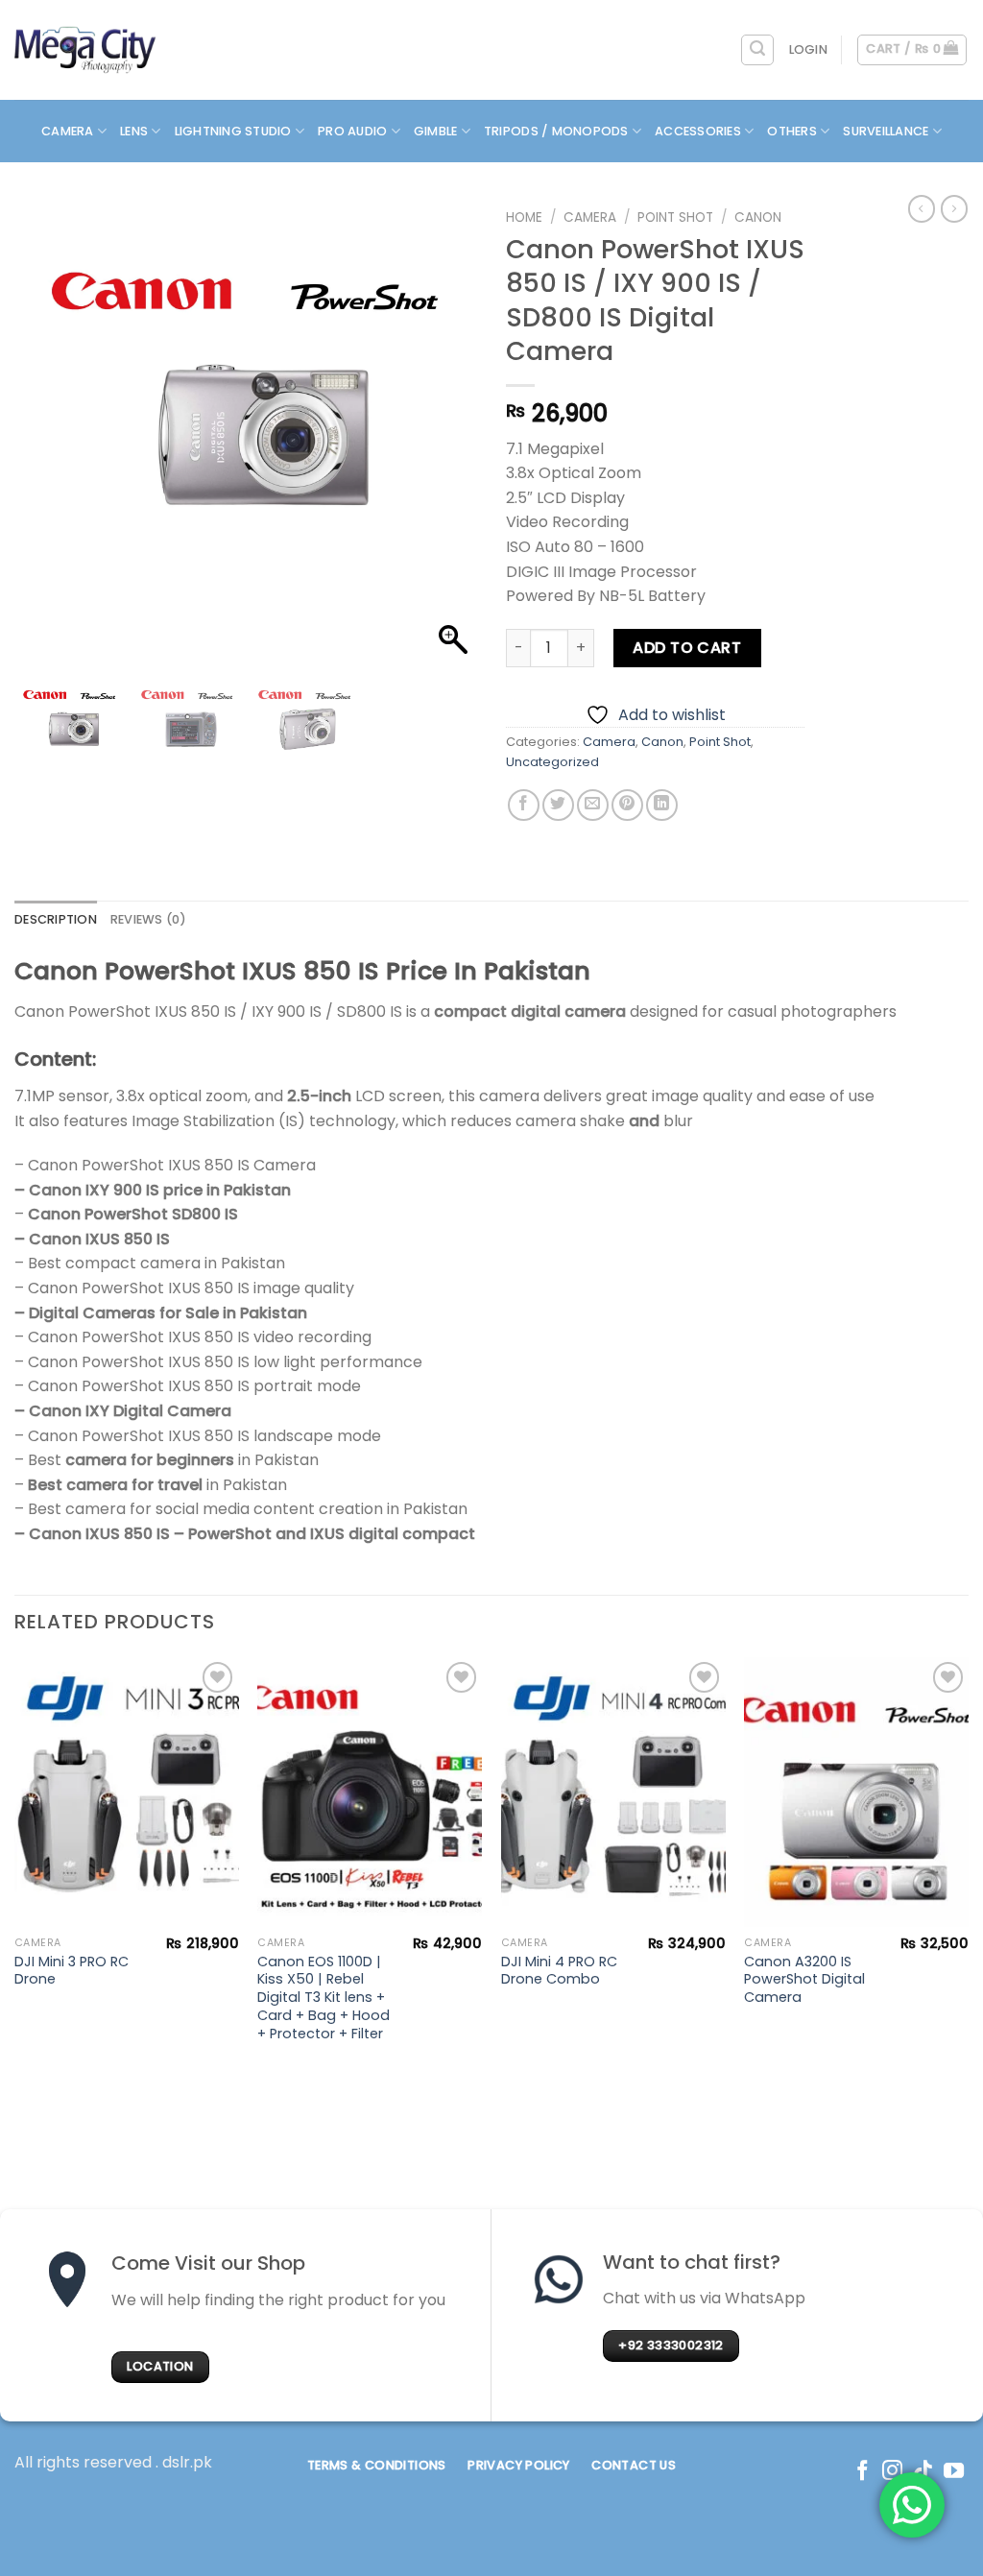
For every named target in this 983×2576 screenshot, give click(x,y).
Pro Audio (352, 131)
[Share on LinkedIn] (662, 805)
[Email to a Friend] (593, 805)
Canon (758, 217)
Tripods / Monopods (556, 131)
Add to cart (687, 648)
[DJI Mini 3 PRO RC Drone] (127, 1792)
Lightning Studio (233, 131)
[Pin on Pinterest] (627, 805)
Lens (134, 131)
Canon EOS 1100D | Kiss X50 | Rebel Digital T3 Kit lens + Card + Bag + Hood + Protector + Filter (324, 1998)
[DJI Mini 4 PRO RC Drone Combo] (613, 1792)
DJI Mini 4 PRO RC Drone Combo (559, 1971)
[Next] (968, 1868)
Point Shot (675, 217)
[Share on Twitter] (558, 805)
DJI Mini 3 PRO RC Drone (72, 1971)
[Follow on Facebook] (863, 2472)
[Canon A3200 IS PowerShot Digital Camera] (856, 1792)
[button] (453, 442)
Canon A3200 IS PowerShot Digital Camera (804, 1980)
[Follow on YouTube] (954, 2472)
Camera (68, 131)
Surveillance (886, 131)
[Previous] (15, 1868)
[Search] (757, 50)
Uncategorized (552, 762)
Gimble (436, 131)
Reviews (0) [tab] (149, 919)
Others (792, 131)
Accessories (698, 131)
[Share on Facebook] (524, 805)
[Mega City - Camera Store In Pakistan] (85, 50)
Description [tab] (56, 919)
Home (524, 217)
